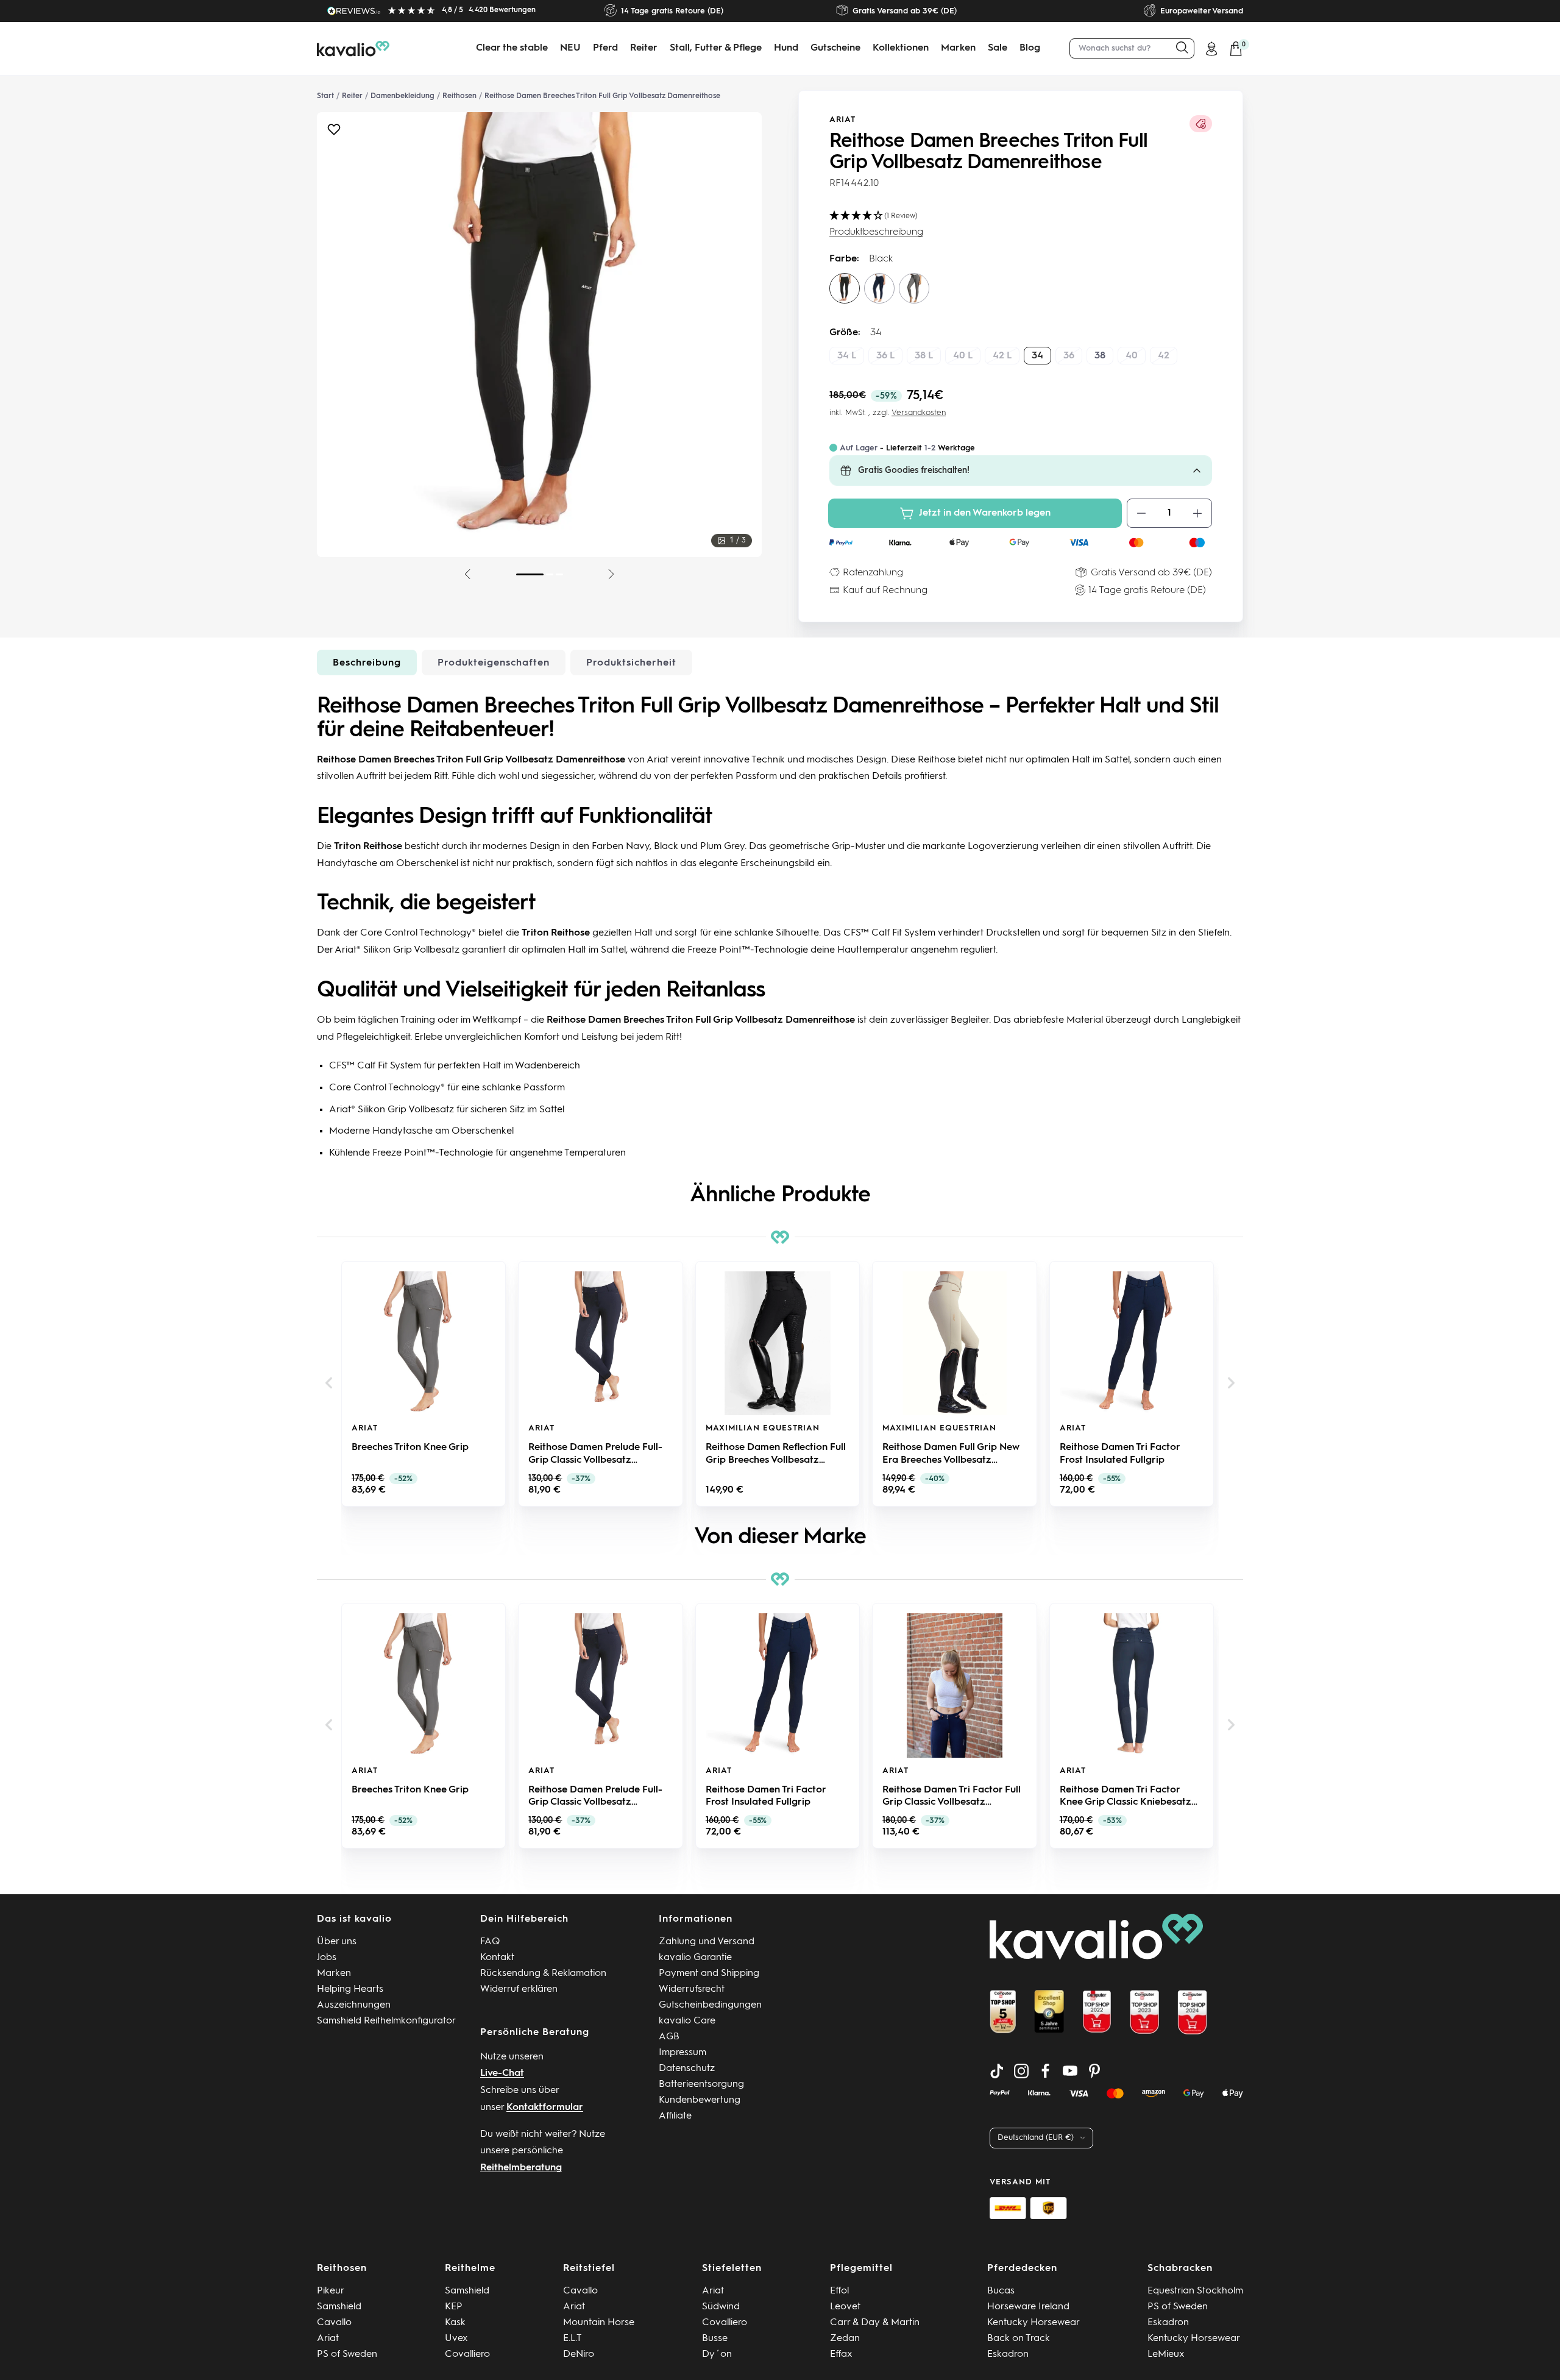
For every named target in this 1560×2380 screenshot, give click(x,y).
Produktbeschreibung (876, 232)
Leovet (845, 2307)
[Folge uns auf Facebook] (1046, 2071)
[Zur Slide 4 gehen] (530, 574)
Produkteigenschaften (494, 663)
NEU (570, 48)
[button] (329, 1383)
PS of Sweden (347, 2354)
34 (1037, 356)
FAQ (490, 1942)
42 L (1002, 356)
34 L (847, 356)
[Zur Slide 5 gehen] (550, 574)
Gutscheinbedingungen (710, 2005)
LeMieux (1166, 2354)
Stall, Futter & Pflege (716, 48)
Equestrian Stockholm (1195, 2291)
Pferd (605, 48)
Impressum (682, 2053)
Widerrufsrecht (692, 1989)
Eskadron (1008, 2354)
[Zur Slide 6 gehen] (559, 574)
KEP (454, 2307)
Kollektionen (901, 48)
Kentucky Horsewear (1033, 2323)
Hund (786, 48)
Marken (958, 48)
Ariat (842, 120)
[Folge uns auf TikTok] (997, 2071)
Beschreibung (367, 663)
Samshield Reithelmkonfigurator (386, 2021)
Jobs (327, 1958)
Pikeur (331, 2291)
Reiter (644, 48)
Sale (998, 48)
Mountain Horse (599, 2323)
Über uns (337, 1942)
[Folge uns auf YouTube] (1070, 2071)
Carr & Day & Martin (875, 2323)
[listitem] (424, 1384)
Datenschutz (687, 2069)
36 (1069, 356)
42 (1164, 356)
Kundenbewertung (700, 2100)
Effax (841, 2354)
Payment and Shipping (709, 1973)
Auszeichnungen (354, 2005)
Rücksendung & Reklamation (543, 1973)
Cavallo (334, 2323)
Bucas (1001, 2291)
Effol (839, 2291)
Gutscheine (835, 48)
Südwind (721, 2307)
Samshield (339, 2307)
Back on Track (1019, 2339)
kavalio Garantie (695, 1958)
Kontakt (497, 1958)
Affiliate (675, 2116)
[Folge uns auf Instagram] (1021, 2071)
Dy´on (717, 2354)
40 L (963, 356)
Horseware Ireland (1028, 2307)
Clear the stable (512, 48)
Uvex (456, 2339)
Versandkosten (919, 413)
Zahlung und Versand (707, 1942)
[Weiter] (611, 574)
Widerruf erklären (519, 1989)
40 (1132, 356)
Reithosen (459, 96)
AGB (669, 2037)
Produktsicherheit (631, 663)
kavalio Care (687, 2021)
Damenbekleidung (402, 96)
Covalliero (467, 2354)
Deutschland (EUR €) (1036, 2138)
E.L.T (573, 2339)
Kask (455, 2323)
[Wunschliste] (334, 133)
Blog (1030, 48)
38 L (924, 356)
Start (325, 96)
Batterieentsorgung (701, 2084)
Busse (715, 2339)
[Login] (1211, 49)
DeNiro (579, 2354)
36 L (885, 356)
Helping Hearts (350, 1989)
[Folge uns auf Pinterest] (1094, 2071)
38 (1100, 356)
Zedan (845, 2339)
